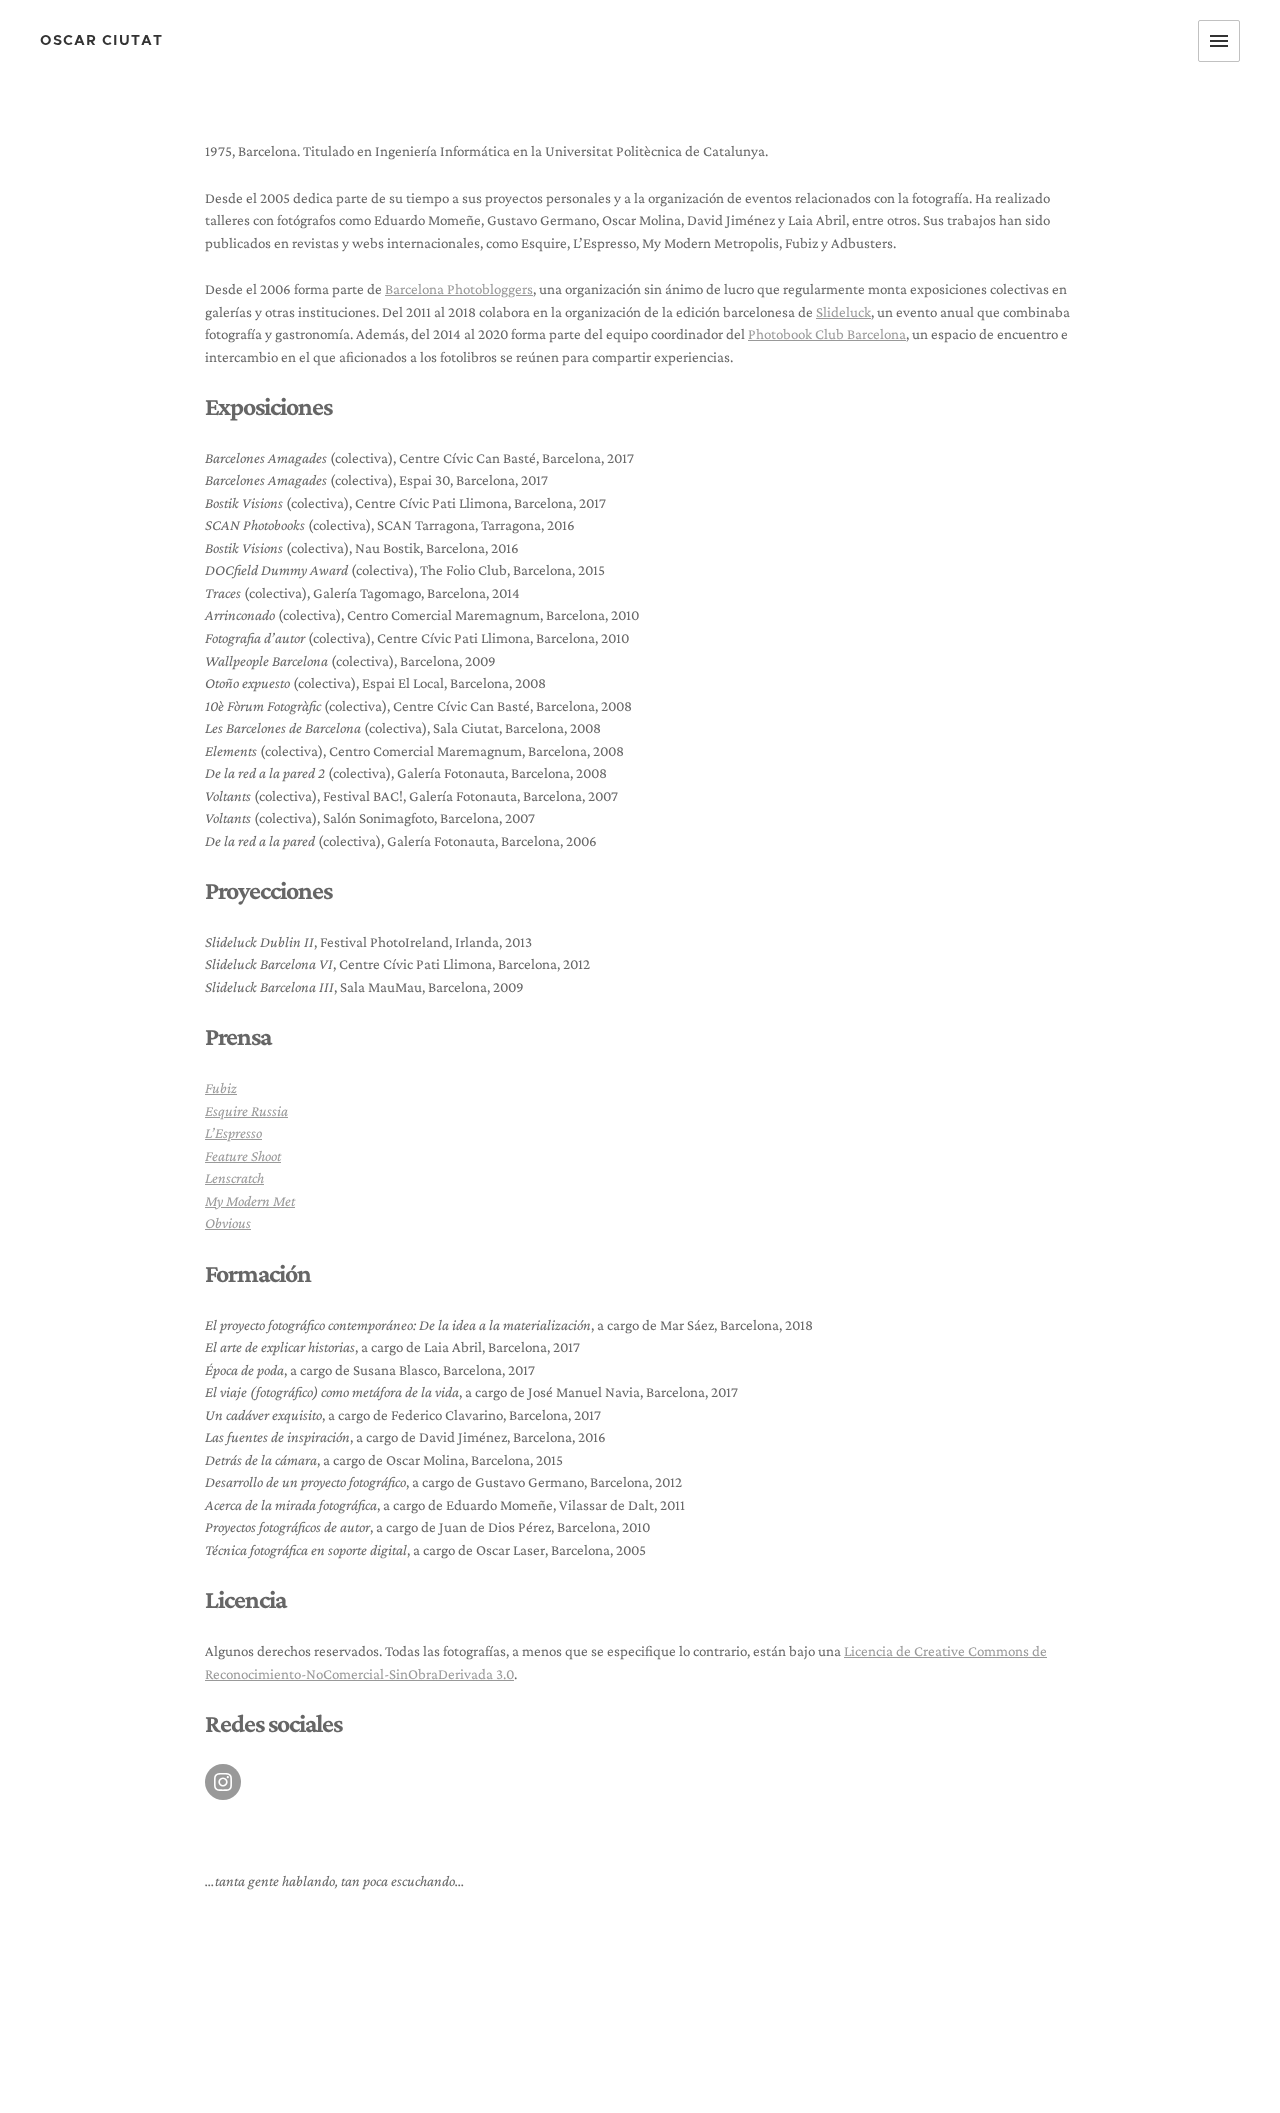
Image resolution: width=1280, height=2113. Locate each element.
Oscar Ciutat (101, 41)
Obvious (228, 1223)
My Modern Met (250, 1201)
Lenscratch (234, 1178)
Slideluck (843, 312)
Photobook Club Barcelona (827, 334)
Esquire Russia (246, 1111)
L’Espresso (233, 1133)
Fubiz (221, 1088)
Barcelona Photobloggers (459, 289)
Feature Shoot (243, 1156)
